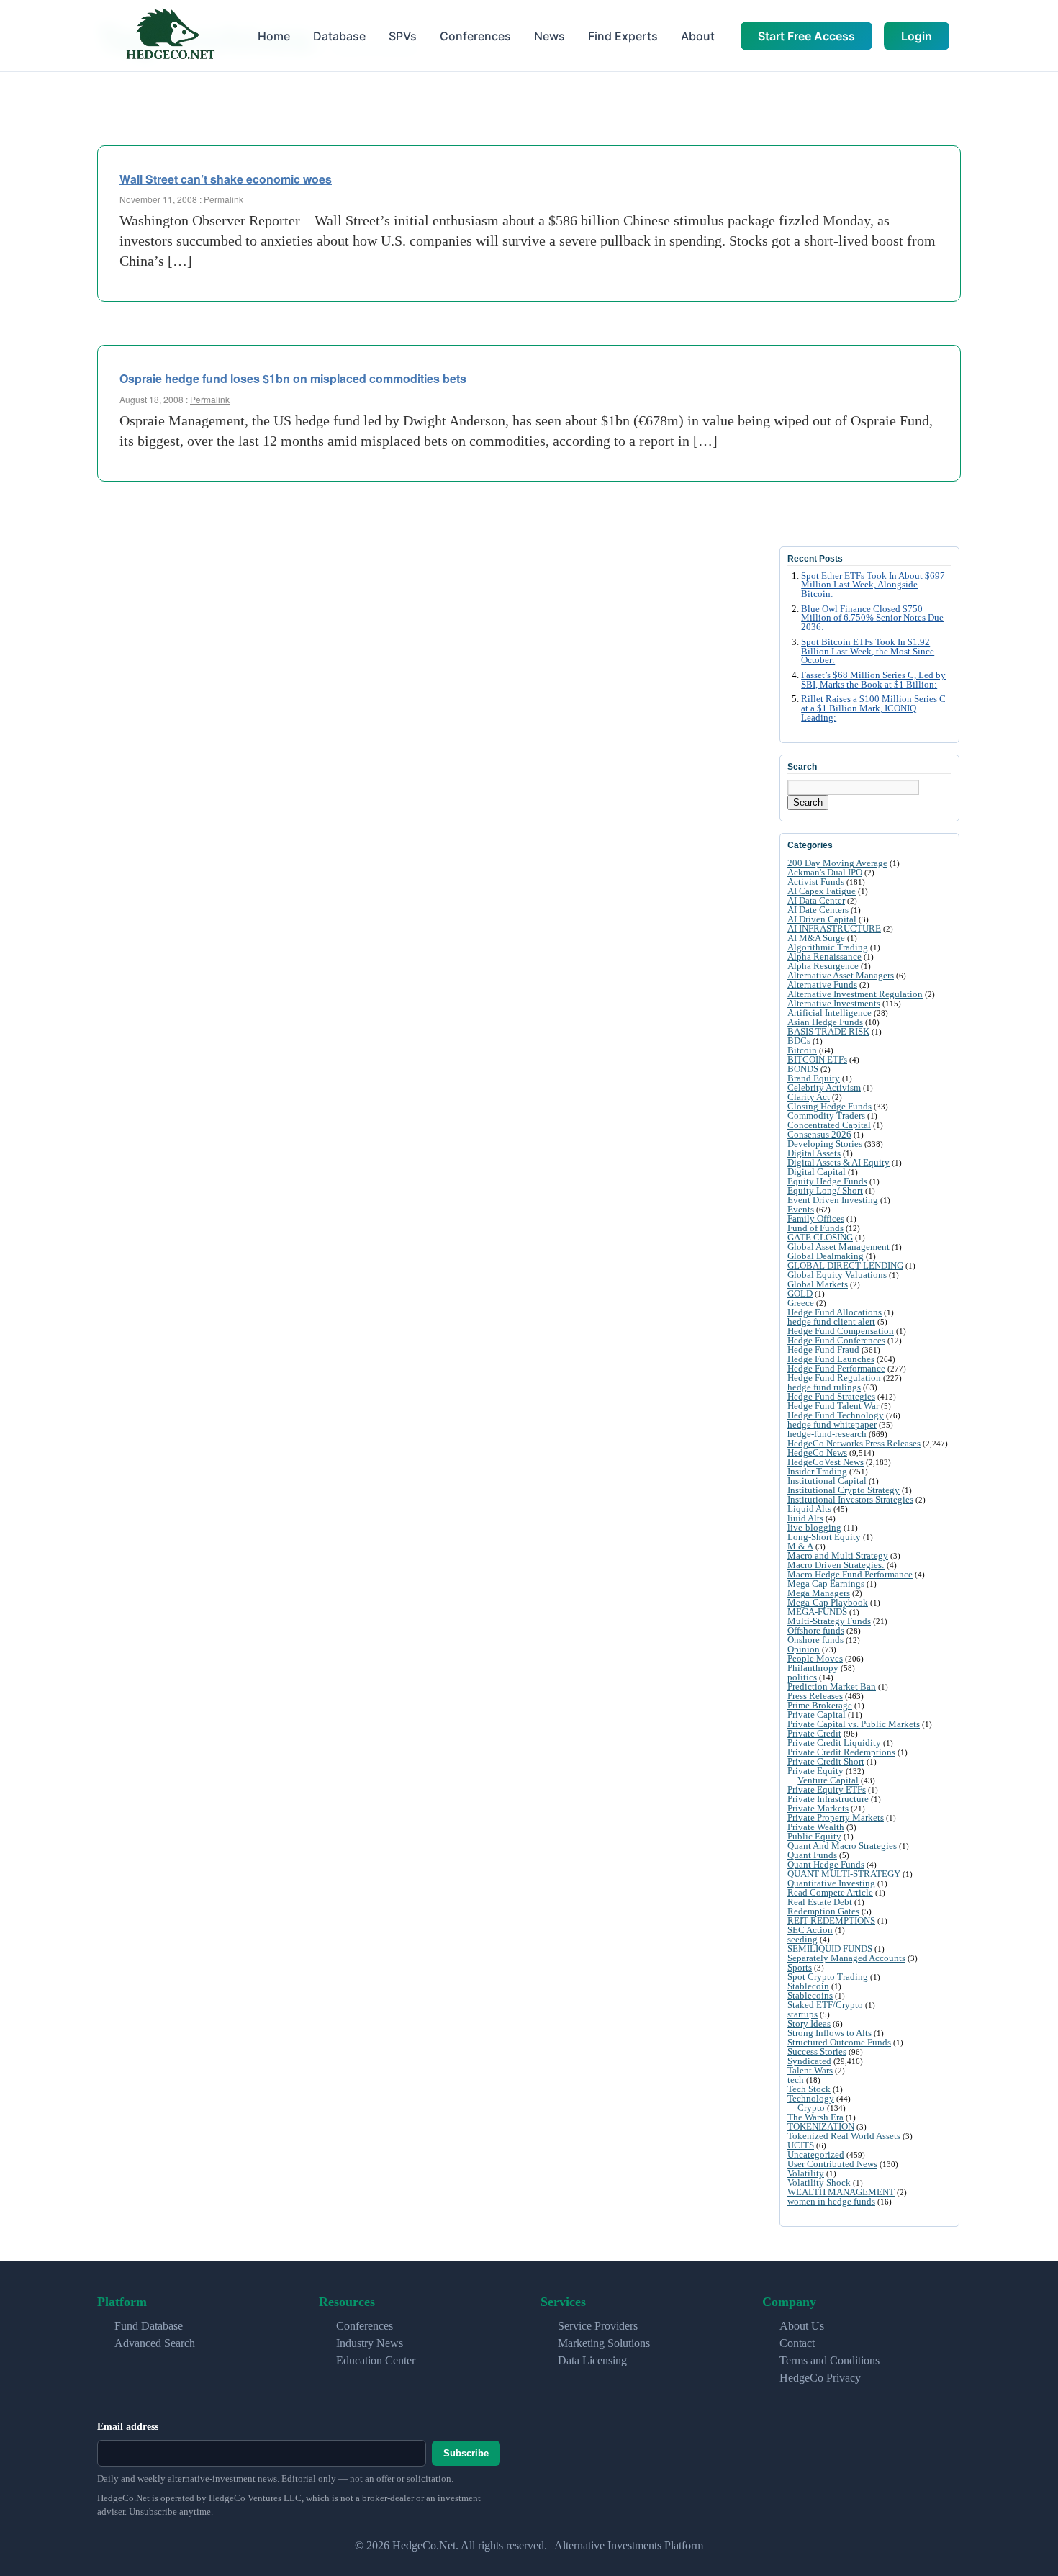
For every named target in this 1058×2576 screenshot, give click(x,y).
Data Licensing (592, 2360)
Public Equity (814, 1836)
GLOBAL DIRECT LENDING (845, 1265)
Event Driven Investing (833, 1200)
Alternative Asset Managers (841, 975)
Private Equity (815, 1771)
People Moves (815, 1658)
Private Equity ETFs (827, 1789)
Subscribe (466, 2453)
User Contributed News (832, 2164)
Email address (128, 2427)
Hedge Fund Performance (836, 1368)
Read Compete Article (830, 1892)
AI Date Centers (818, 910)
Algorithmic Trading (828, 947)
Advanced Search (155, 2343)
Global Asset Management (838, 1247)
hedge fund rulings (824, 1387)
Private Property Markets (836, 1818)
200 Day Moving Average (837, 863)
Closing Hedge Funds (829, 1106)
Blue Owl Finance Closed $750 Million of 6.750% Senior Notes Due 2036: (872, 618)
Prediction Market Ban (832, 1686)
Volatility (806, 2173)
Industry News (370, 2343)
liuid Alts (805, 1518)
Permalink (223, 199)
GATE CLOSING (820, 1237)
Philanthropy (813, 1668)
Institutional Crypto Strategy (844, 1490)
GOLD (800, 1293)
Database (339, 36)
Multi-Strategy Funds (829, 1621)
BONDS (803, 1069)
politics (802, 1677)
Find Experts (623, 36)
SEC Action (810, 1930)
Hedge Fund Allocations (835, 1312)
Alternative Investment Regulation (855, 994)
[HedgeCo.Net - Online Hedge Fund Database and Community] (170, 36)
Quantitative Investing (831, 1883)
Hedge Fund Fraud (823, 1350)
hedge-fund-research (827, 1434)
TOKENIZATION (821, 2126)
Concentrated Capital (829, 1125)
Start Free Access (806, 36)
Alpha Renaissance (824, 956)
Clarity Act (809, 1097)
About (698, 36)
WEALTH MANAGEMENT (841, 2192)
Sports (800, 1967)
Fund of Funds (815, 1228)
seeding (802, 1939)
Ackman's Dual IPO (825, 872)
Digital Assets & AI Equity (838, 1162)
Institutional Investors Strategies (850, 1499)
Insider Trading (817, 1471)
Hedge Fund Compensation (841, 1331)
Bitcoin (802, 1050)
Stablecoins (810, 1995)
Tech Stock (809, 2089)
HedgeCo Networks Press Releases (854, 1443)
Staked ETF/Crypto (825, 2005)
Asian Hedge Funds (825, 1022)
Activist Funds (816, 882)
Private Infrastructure (828, 1799)
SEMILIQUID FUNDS (830, 1949)
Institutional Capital (827, 1481)
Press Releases (815, 1696)
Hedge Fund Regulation (834, 1378)
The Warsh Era (815, 2117)
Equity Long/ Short (825, 1190)
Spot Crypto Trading (828, 1977)
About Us (802, 2326)
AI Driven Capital (822, 919)
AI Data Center (816, 900)
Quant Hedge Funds (826, 1864)
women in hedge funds (831, 2201)
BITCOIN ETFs (817, 1059)
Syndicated (809, 2061)
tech (796, 2080)
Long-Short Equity (824, 1537)
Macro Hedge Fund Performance (850, 1574)
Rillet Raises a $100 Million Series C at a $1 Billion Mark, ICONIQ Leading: (873, 708)
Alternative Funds (822, 985)
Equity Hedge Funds (827, 1181)
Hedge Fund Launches (831, 1359)
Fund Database (149, 2326)
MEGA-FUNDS (817, 1612)
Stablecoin (808, 1986)
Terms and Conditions (829, 2360)
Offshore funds (816, 1630)
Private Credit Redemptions (841, 1752)
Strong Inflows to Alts (829, 2033)
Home (274, 36)
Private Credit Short (826, 1761)
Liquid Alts (809, 1509)
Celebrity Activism (824, 1087)
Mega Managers (819, 1593)
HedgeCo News (817, 1453)
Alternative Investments (834, 1003)
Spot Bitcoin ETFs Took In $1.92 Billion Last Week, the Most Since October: (868, 652)
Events (801, 1209)
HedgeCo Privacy (820, 2378)
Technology (811, 2098)
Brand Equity (814, 1078)
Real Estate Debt (820, 1902)
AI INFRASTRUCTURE (834, 928)
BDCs (799, 1041)
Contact (797, 2343)
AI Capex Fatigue (822, 891)
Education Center (376, 2360)
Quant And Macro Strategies (842, 1846)
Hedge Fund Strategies (831, 1396)
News (550, 36)
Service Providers (598, 2326)
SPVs (403, 36)
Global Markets (818, 1284)
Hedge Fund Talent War (833, 1406)
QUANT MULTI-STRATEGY (844, 1874)
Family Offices (816, 1219)
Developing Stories (825, 1144)
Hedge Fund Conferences (836, 1340)
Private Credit (814, 1733)
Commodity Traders (826, 1116)
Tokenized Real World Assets (844, 2136)
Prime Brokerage (820, 1705)
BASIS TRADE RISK (828, 1031)
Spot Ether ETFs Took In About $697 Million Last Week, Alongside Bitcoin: (873, 585)
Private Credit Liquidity (834, 1743)
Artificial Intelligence (829, 1013)
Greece (801, 1303)
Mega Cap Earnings (826, 1584)
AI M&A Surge (816, 938)
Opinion (804, 1649)
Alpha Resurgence (823, 966)
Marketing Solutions (604, 2343)
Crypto (811, 2108)
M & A (800, 1546)
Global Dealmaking (826, 1256)
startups (802, 2014)
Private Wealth (816, 1827)
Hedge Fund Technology (836, 1415)
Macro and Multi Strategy (838, 1555)
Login (917, 36)
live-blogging (814, 1527)
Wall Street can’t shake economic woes (226, 179)
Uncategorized (816, 2154)
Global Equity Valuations (837, 1275)
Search (808, 802)
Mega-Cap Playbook (828, 1602)
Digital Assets (814, 1153)
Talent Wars (810, 2070)
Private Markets (818, 1808)
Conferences (475, 36)
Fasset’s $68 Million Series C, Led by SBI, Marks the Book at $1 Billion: (873, 680)
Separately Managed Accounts (846, 1958)
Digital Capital (817, 1172)
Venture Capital (828, 1780)
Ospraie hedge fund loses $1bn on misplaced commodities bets (293, 378)
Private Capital (817, 1715)
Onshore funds (815, 1640)
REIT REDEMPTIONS (831, 1920)
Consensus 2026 (819, 1134)
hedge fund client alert (831, 1321)
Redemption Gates (823, 1911)
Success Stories (817, 2052)
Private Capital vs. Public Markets (854, 1724)
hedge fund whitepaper (832, 1424)
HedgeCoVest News (826, 1462)
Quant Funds (812, 1855)
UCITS (801, 2145)
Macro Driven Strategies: (836, 1565)
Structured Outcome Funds (839, 2042)
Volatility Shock (819, 2183)
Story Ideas (809, 2023)
